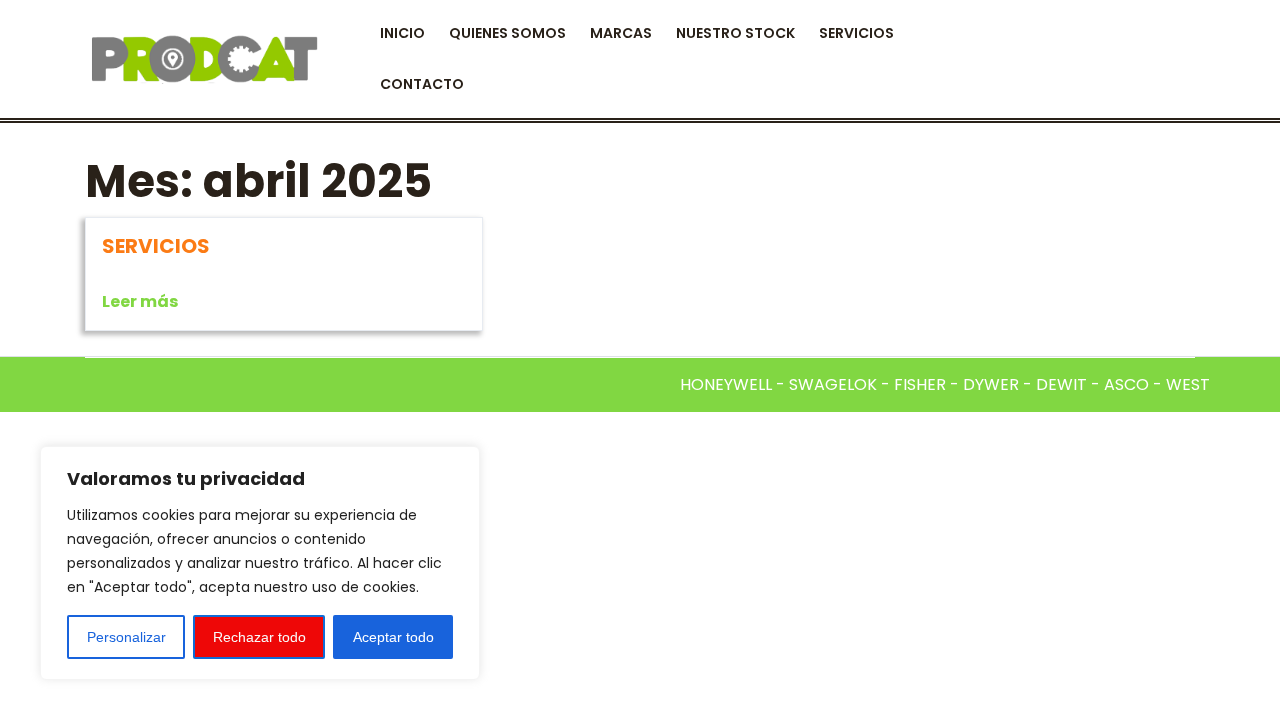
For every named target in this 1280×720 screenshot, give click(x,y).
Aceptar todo (393, 637)
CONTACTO (422, 84)
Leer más (140, 301)
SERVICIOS (856, 33)
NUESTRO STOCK (735, 33)
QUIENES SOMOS (507, 33)
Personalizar (126, 637)
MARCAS (621, 33)
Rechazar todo (259, 637)
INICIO (402, 33)
